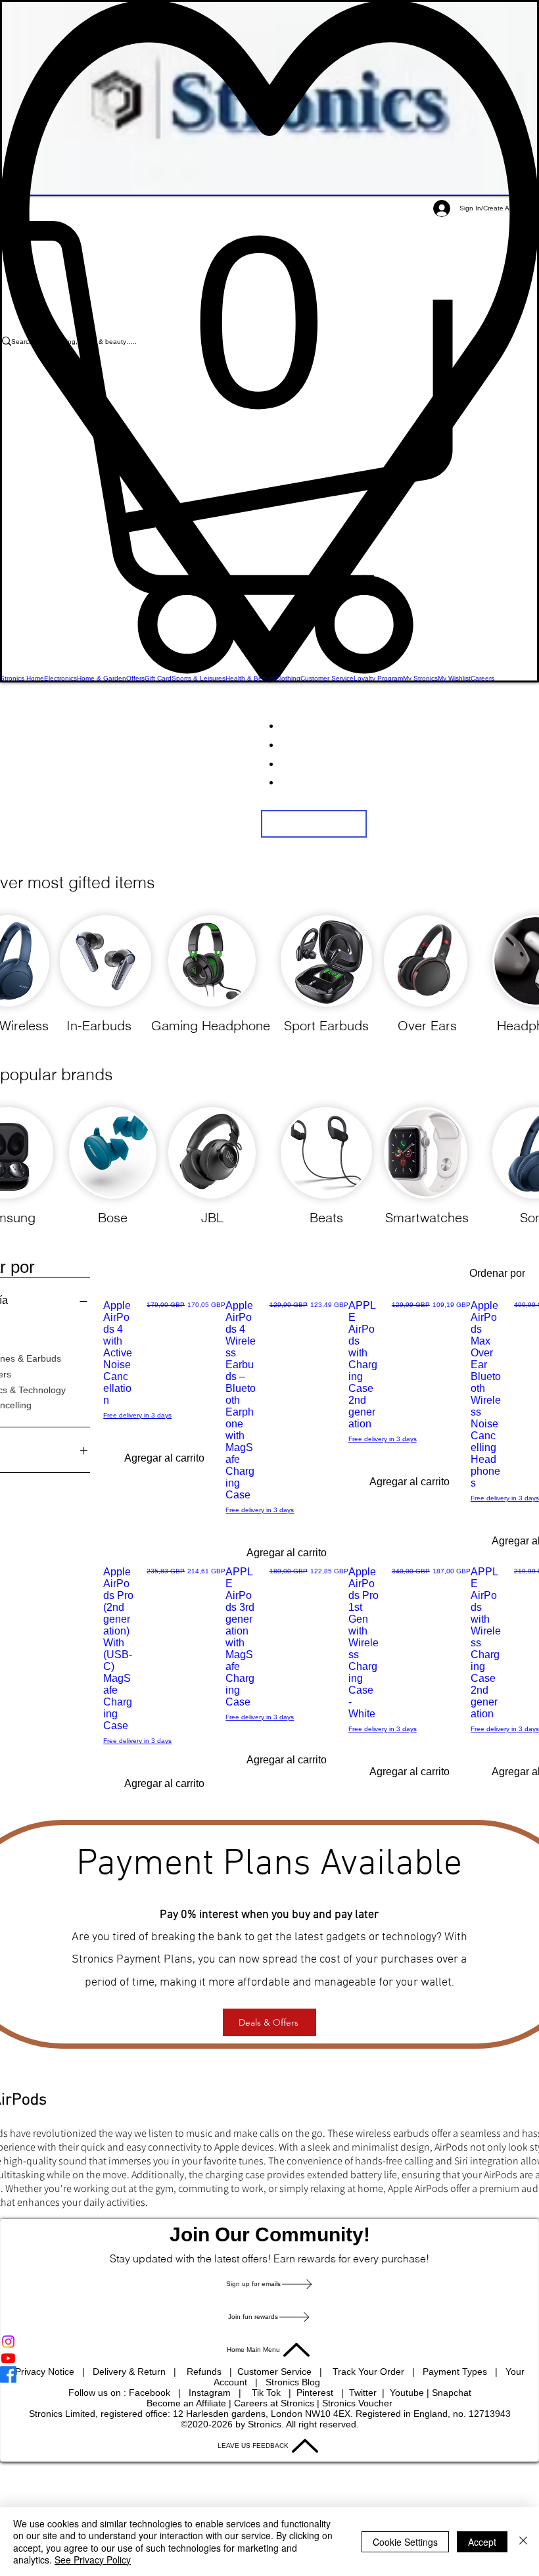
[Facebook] (269, 2374)
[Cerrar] (523, 2541)
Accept (482, 2542)
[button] (269, 447)
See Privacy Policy (93, 2560)
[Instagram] (269, 2342)
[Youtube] (269, 2358)
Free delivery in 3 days (137, 1415)
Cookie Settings (405, 2542)
